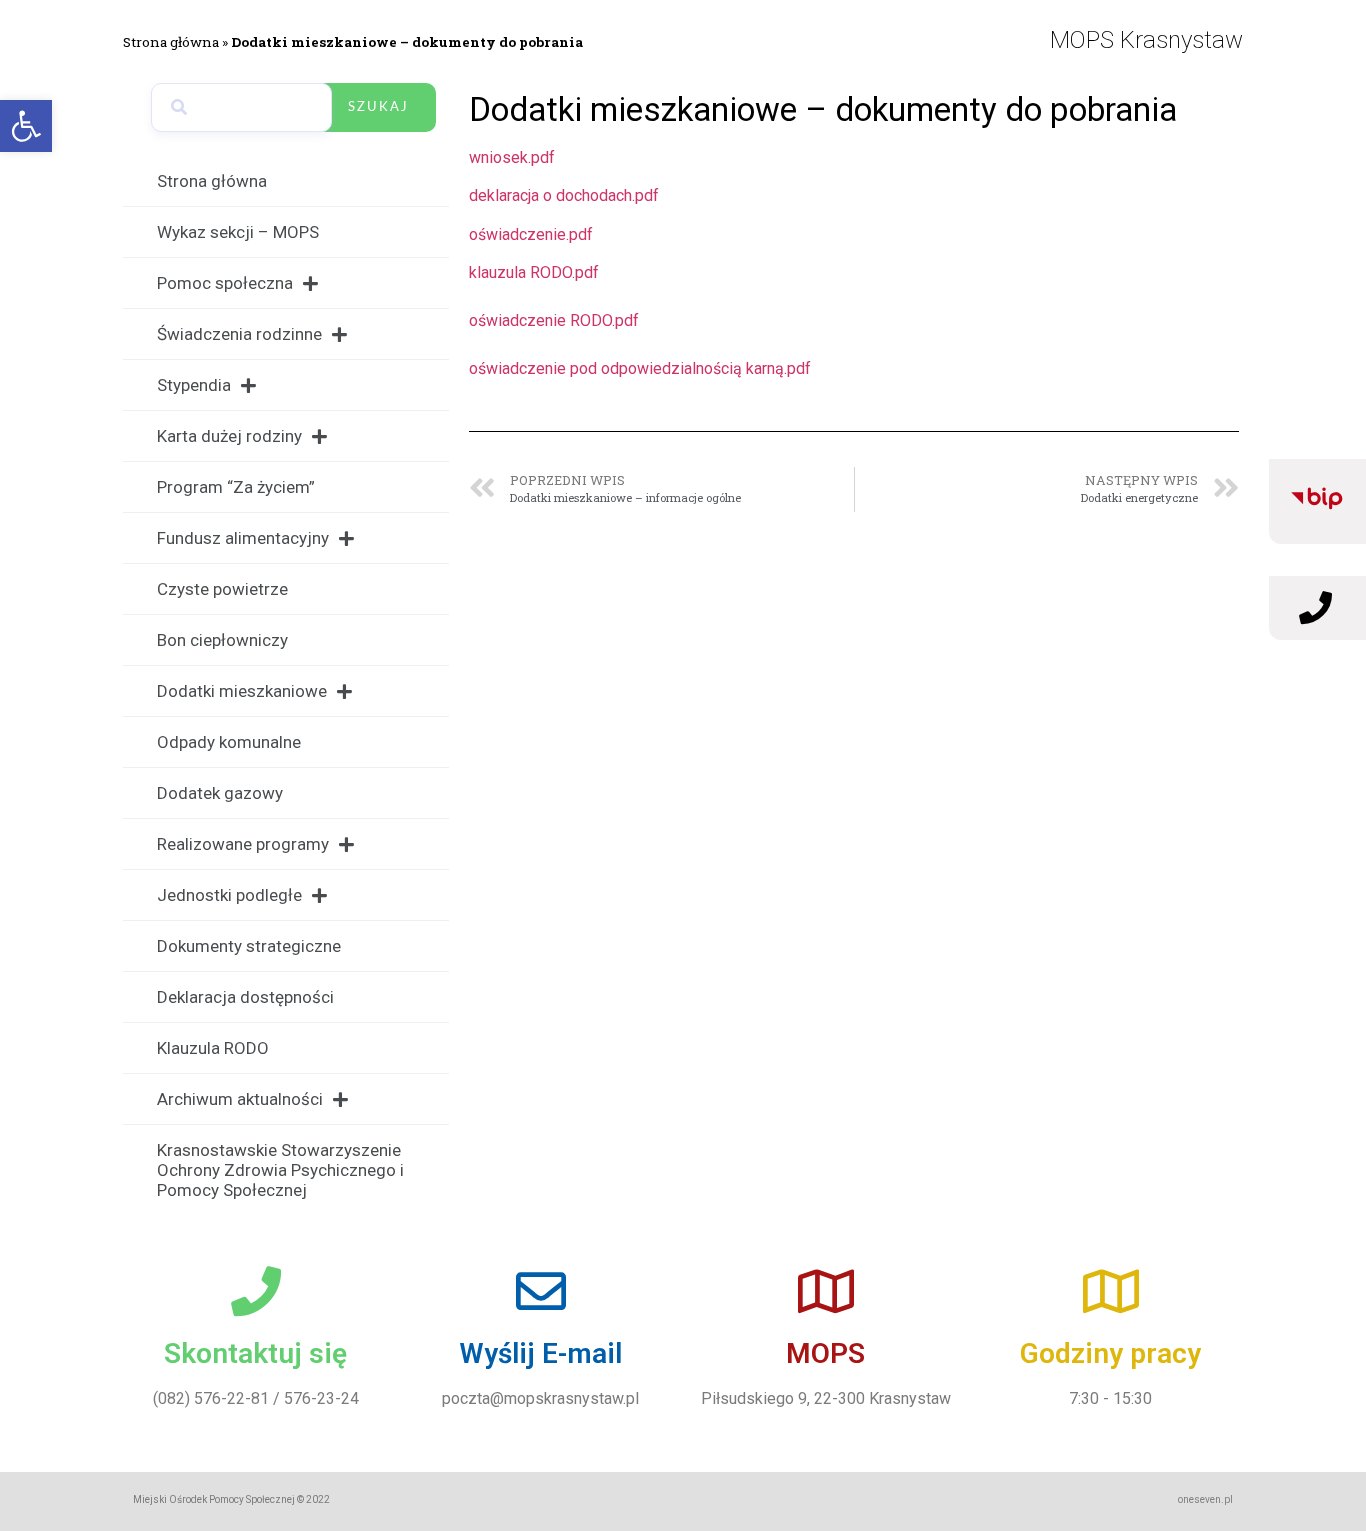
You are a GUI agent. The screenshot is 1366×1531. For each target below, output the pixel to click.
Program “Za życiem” (236, 487)
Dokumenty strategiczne (249, 946)
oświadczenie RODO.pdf (554, 320)
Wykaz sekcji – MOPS (238, 232)
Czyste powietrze (222, 589)
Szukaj (378, 107)
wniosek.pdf (512, 157)
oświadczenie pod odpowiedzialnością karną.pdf (640, 368)
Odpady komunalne (229, 742)
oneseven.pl (1205, 1499)
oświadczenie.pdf (531, 234)
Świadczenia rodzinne (239, 334)
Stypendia (194, 385)
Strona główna (171, 42)
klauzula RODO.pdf (534, 272)
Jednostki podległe (229, 895)
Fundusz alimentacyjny (243, 538)
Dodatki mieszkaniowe (242, 691)
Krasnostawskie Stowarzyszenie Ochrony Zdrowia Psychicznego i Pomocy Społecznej (280, 1170)
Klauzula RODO (213, 1048)
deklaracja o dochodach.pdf (564, 195)
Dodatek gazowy (220, 793)
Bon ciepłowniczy (222, 640)
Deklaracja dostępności (245, 997)
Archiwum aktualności (240, 1099)
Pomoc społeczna (225, 283)
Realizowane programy (243, 844)
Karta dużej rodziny (229, 436)
